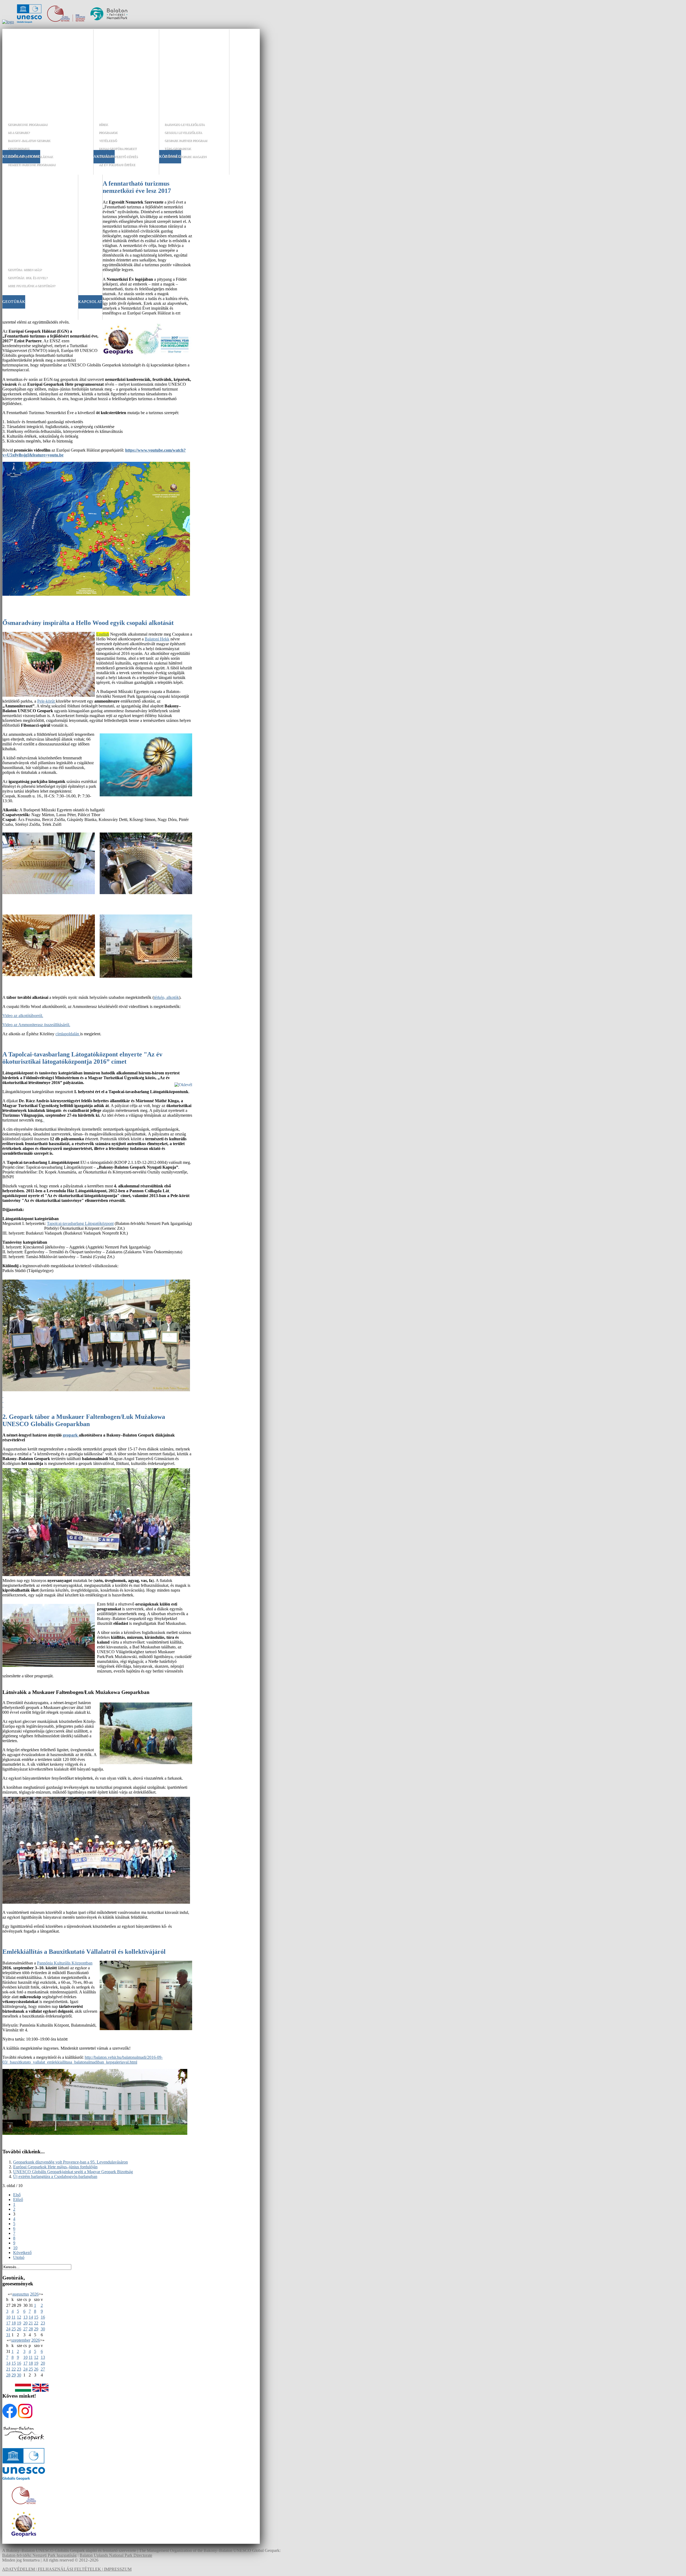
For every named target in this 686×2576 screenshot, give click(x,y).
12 (19, 2317)
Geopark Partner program (186, 141)
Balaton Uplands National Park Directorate (116, 2555)
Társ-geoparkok (178, 149)
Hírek (103, 125)
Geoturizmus (18, 149)
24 (8, 2329)
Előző (18, 2200)
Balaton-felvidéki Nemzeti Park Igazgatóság (39, 2555)
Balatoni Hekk (157, 639)
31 (8, 2335)
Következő (22, 2253)
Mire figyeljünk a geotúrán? (31, 286)
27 (25, 2329)
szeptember (21, 2340)
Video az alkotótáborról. (23, 1016)
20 (25, 2323)
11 (14, 2317)
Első (17, 2195)
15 (36, 2317)
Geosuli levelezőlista (183, 133)
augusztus (21, 2294)
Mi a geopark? (19, 133)
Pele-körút (46, 701)
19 (19, 2323)
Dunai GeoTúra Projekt (118, 149)
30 (43, 2329)
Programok (108, 133)
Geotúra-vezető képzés (118, 157)
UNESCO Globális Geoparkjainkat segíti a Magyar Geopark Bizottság (73, 2172)
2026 (34, 2294)
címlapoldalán (68, 1034)
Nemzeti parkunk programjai (32, 165)
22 (36, 2323)
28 (31, 2329)
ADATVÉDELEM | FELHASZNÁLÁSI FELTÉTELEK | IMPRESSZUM (67, 2569)
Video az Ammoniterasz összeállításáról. (36, 1025)
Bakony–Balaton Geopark (29, 141)
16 (43, 2317)
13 (25, 2317)
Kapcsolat (90, 302)
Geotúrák (14, 302)
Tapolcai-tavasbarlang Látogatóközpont (80, 1223)
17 (8, 2323)
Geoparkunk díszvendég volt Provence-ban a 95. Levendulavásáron (70, 2162)
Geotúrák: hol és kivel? (28, 278)
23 (43, 2323)
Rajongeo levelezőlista (185, 125)
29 (36, 2329)
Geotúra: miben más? (25, 270)
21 (31, 2323)
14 (31, 2317)
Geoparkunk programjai (28, 125)
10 (15, 2248)
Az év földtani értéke (117, 165)
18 (14, 2323)
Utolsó (19, 2257)
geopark (71, 1435)
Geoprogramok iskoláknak (30, 157)
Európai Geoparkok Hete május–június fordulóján (55, 2167)
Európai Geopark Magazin (186, 157)
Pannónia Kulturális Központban (65, 1963)
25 (14, 2329)
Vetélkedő (108, 141)
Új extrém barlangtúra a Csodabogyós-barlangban (55, 2176)
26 (19, 2329)
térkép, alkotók (166, 997)
